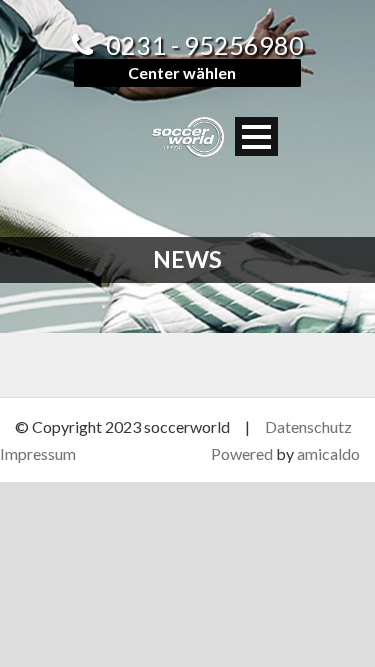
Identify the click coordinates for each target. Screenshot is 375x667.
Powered (242, 453)
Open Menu (256, 136)
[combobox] (187, 73)
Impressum (38, 453)
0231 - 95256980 (205, 45)
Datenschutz (308, 426)
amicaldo (328, 453)
